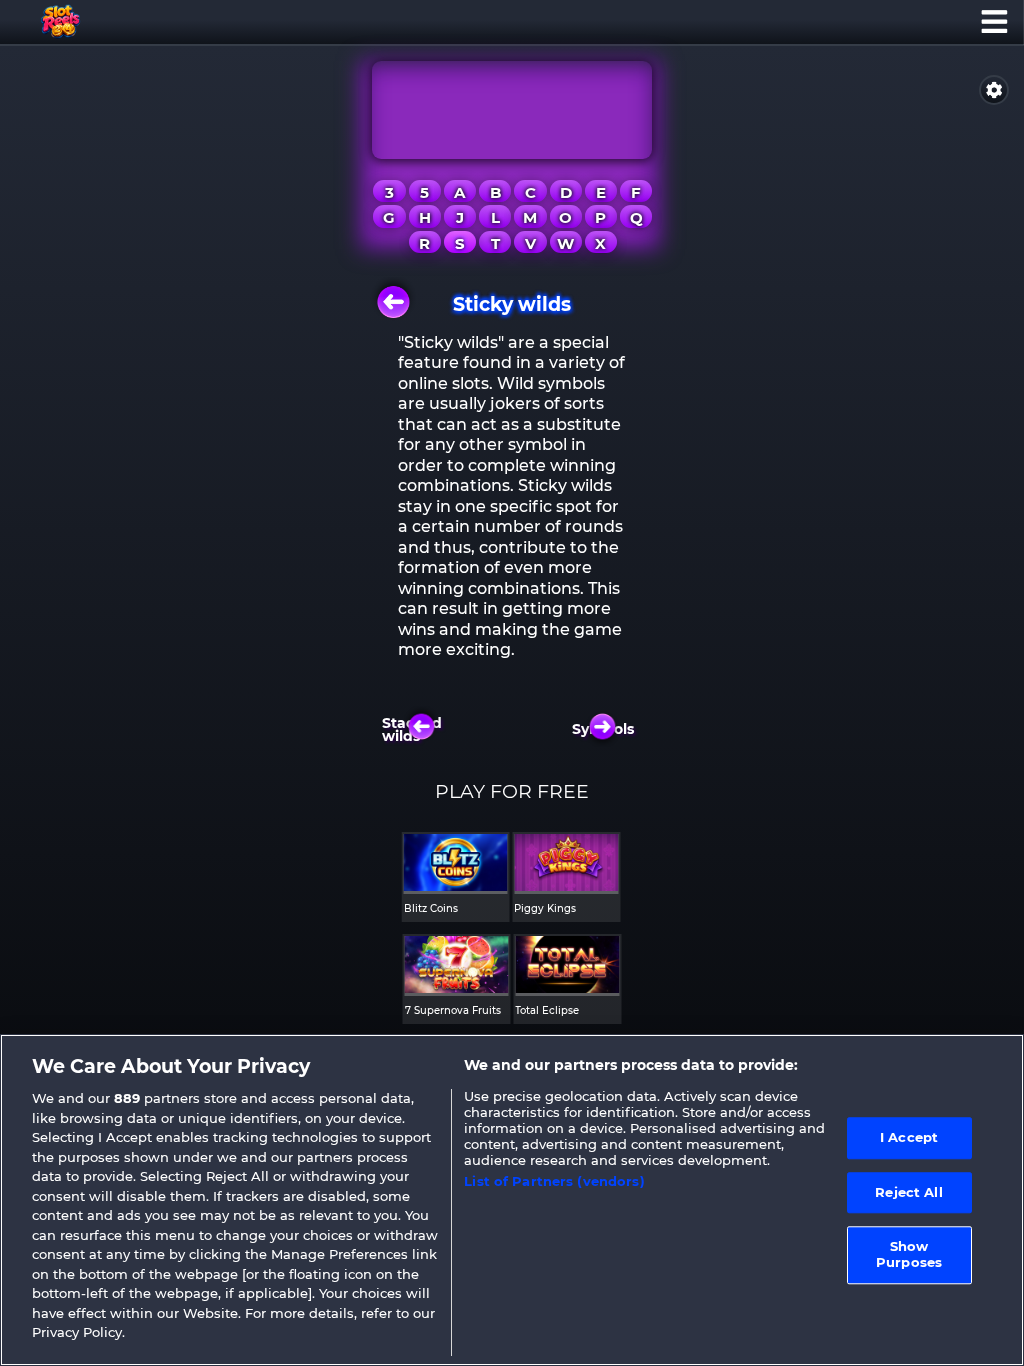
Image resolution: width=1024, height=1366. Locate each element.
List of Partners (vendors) (554, 1181)
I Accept (909, 1137)
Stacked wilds (416, 730)
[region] (512, 1200)
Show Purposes (909, 1255)
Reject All (908, 1192)
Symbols (608, 729)
